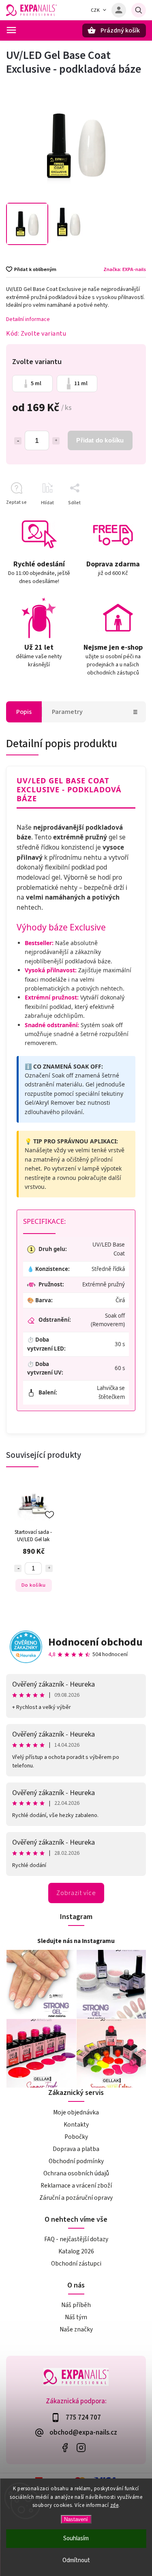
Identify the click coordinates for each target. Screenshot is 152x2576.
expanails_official (81, 2447)
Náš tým (76, 2317)
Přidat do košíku (100, 440)
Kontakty (76, 2125)
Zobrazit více (76, 1893)
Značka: (125, 269)
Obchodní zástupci (76, 2264)
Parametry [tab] (67, 712)
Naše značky (76, 2329)
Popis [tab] (24, 712)
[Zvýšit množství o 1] (56, 441)
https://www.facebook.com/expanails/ (65, 2447)
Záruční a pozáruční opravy (76, 2198)
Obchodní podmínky (76, 2161)
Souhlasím (76, 2538)
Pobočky (76, 2137)
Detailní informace (28, 319)
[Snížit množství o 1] (18, 441)
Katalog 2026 (76, 2251)
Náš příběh (76, 2305)
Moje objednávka (76, 2112)
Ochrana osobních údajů (76, 2173)
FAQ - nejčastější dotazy (76, 2239)
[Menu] (11, 30)
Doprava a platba (76, 2149)
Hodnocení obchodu (95, 1642)
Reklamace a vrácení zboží (76, 2186)
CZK (95, 10)
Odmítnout (76, 2560)
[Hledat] (139, 10)
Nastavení (76, 2519)
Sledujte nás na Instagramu (76, 1941)
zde (115, 2505)
